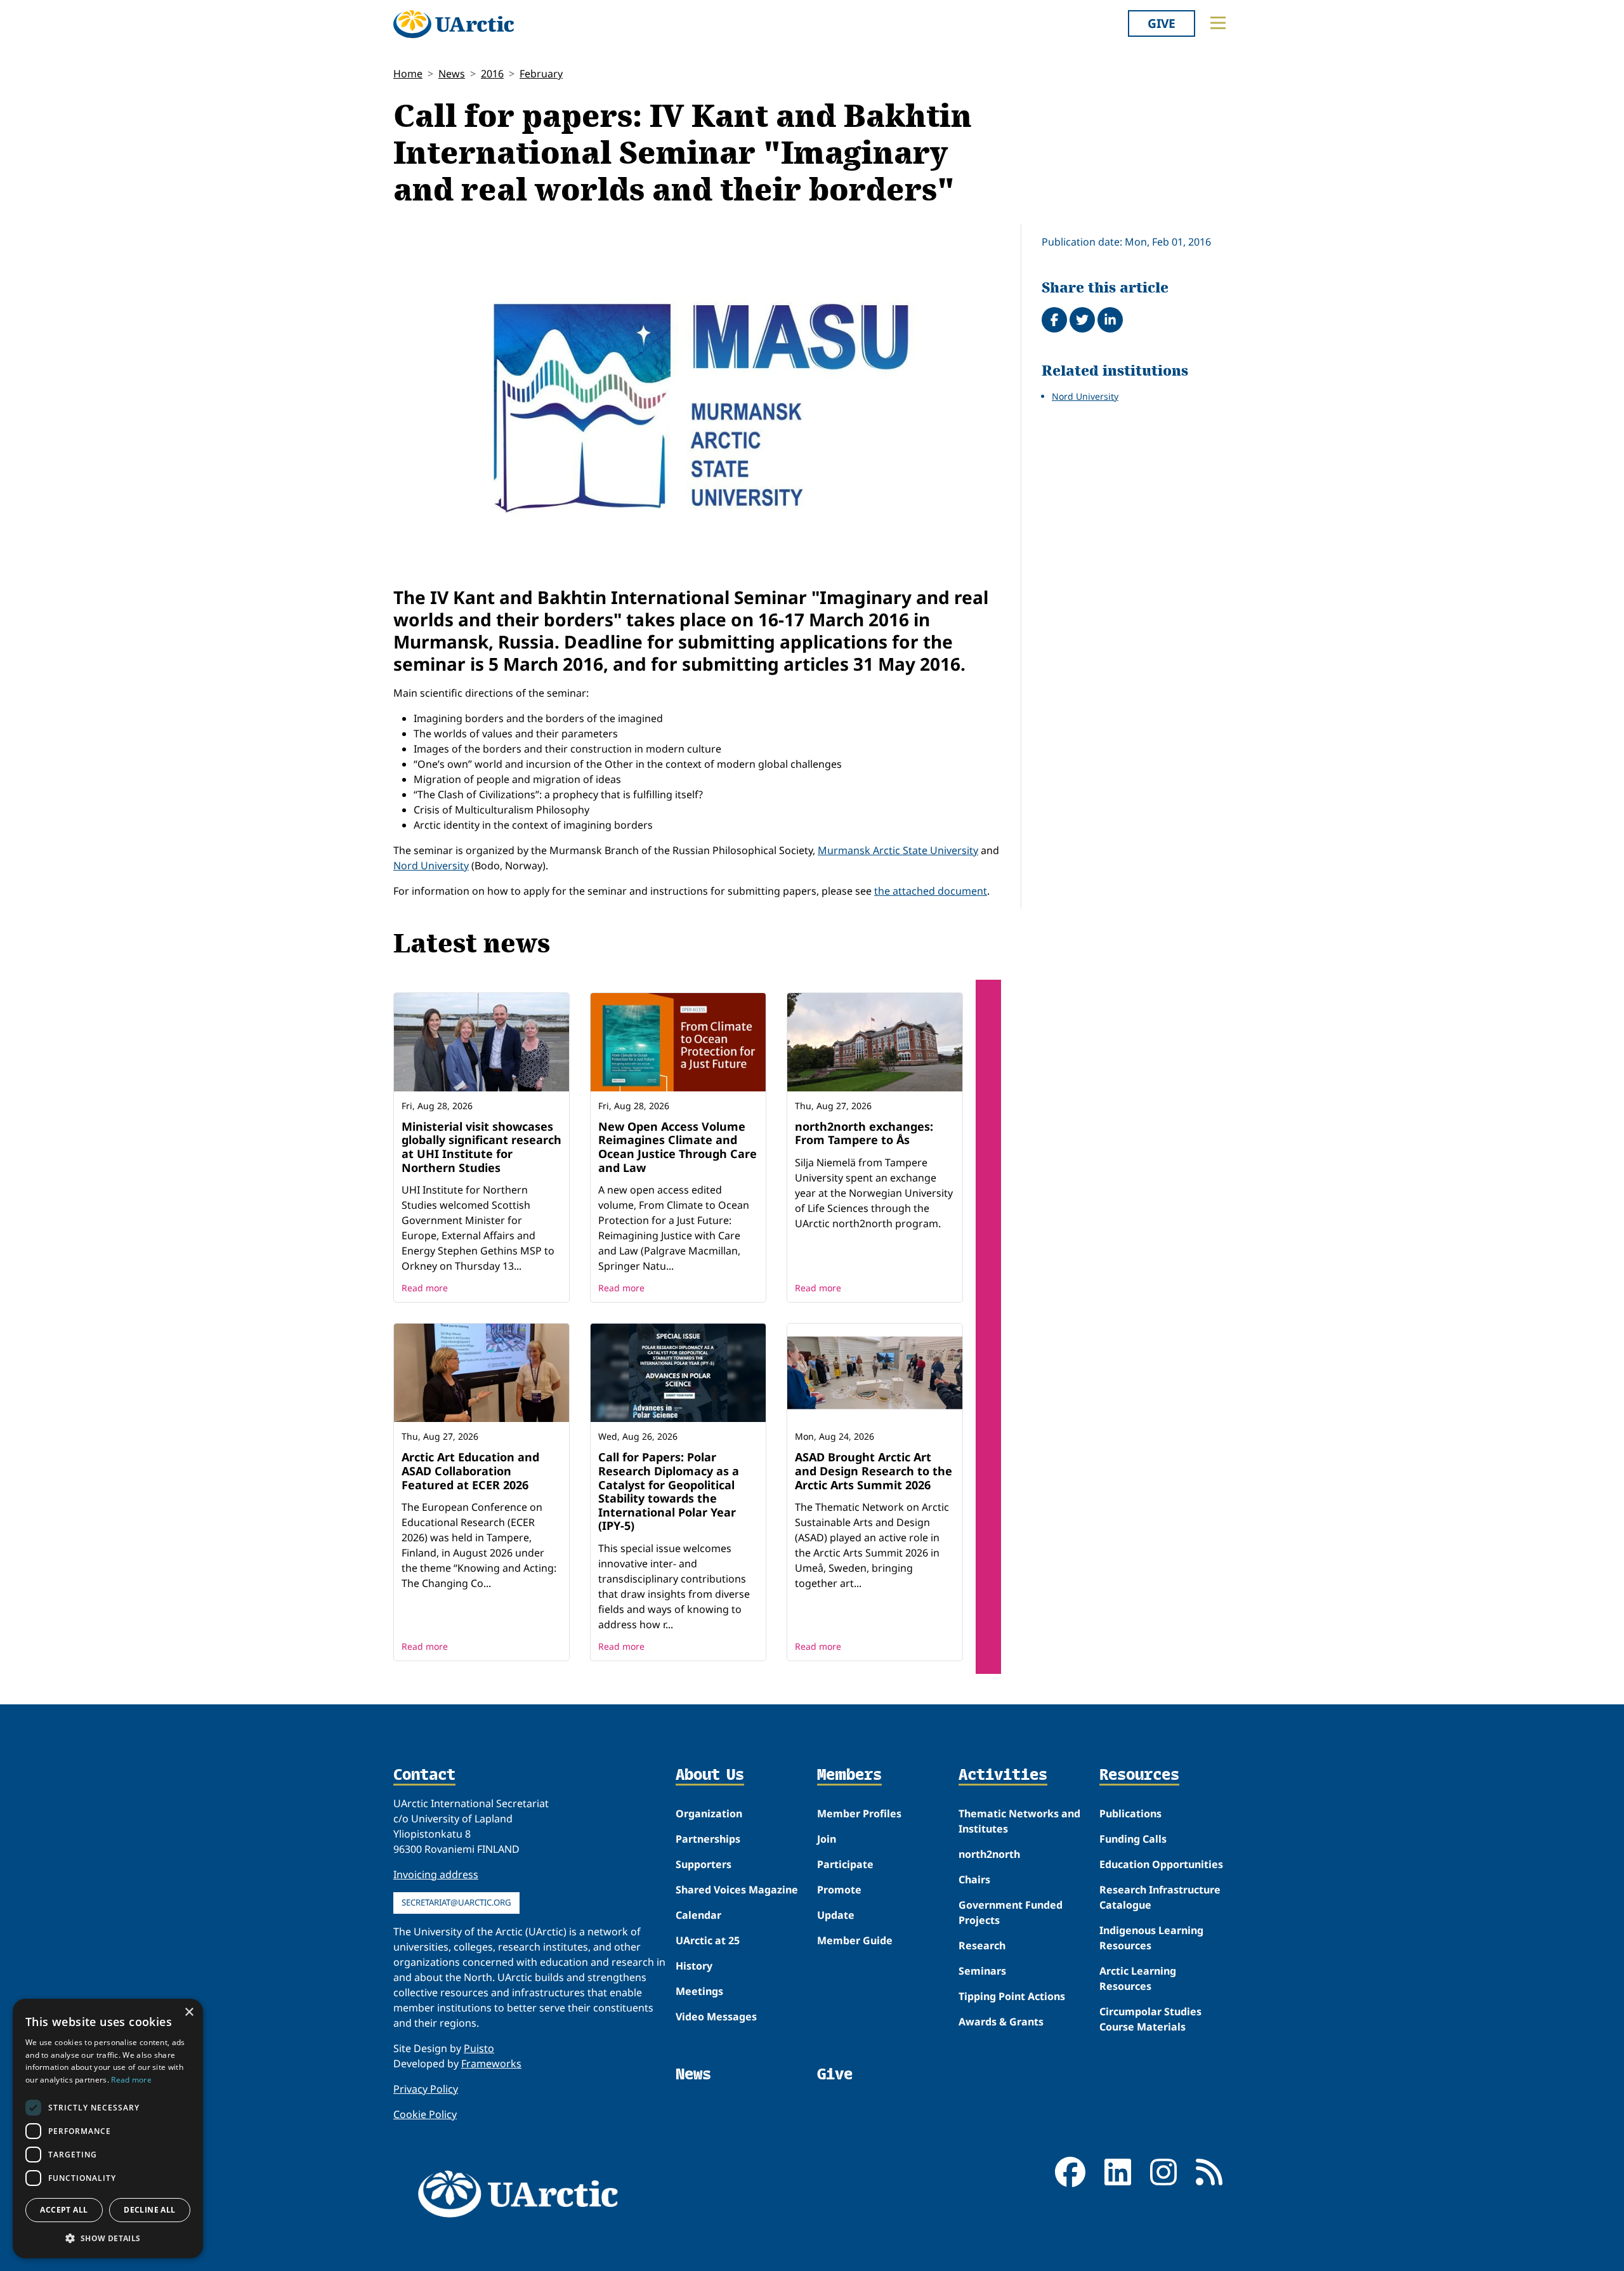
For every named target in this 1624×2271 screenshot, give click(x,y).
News (452, 74)
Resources (1139, 1775)
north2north (989, 1854)
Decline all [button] (149, 2210)
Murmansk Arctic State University (898, 850)
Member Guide (855, 1940)
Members (849, 1775)
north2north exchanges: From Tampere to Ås (864, 1133)
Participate (845, 1864)
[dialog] (108, 2129)
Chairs (974, 1879)
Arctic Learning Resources (1138, 1978)
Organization (709, 1814)
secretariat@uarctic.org (456, 1902)
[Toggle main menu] (1218, 23)
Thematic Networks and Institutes (1019, 1821)
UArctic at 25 (708, 1940)
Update (836, 1915)
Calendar (698, 1915)
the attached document (931, 891)
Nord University (431, 866)
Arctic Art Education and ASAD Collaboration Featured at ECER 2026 (470, 1471)
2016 (492, 74)
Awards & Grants (1001, 2022)
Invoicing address (436, 1874)
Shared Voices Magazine (737, 1890)
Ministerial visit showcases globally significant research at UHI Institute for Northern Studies (481, 1147)
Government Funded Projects (1011, 1912)
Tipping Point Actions (1012, 1996)
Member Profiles (859, 1814)
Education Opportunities (1161, 1864)
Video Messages (716, 2017)
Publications (1130, 1814)
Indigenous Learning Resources (1151, 1938)
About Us (710, 1775)
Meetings (699, 1991)
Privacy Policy (426, 2089)
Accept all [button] (64, 2210)
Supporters (704, 1864)
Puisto (479, 2048)
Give (1162, 23)
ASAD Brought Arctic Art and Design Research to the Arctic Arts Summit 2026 (874, 1471)
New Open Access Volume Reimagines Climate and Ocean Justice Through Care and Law (678, 1147)
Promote (839, 1890)
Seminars (982, 1971)
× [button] (189, 2012)
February (541, 74)
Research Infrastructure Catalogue (1160, 1897)
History (694, 1966)
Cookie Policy (425, 2114)
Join (827, 1839)
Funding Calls (1133, 1839)
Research (982, 1945)
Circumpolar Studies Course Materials (1150, 2019)
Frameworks (491, 2064)
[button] (108, 2238)
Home (408, 74)
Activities (1003, 1775)
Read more (425, 1288)
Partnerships (708, 1839)
